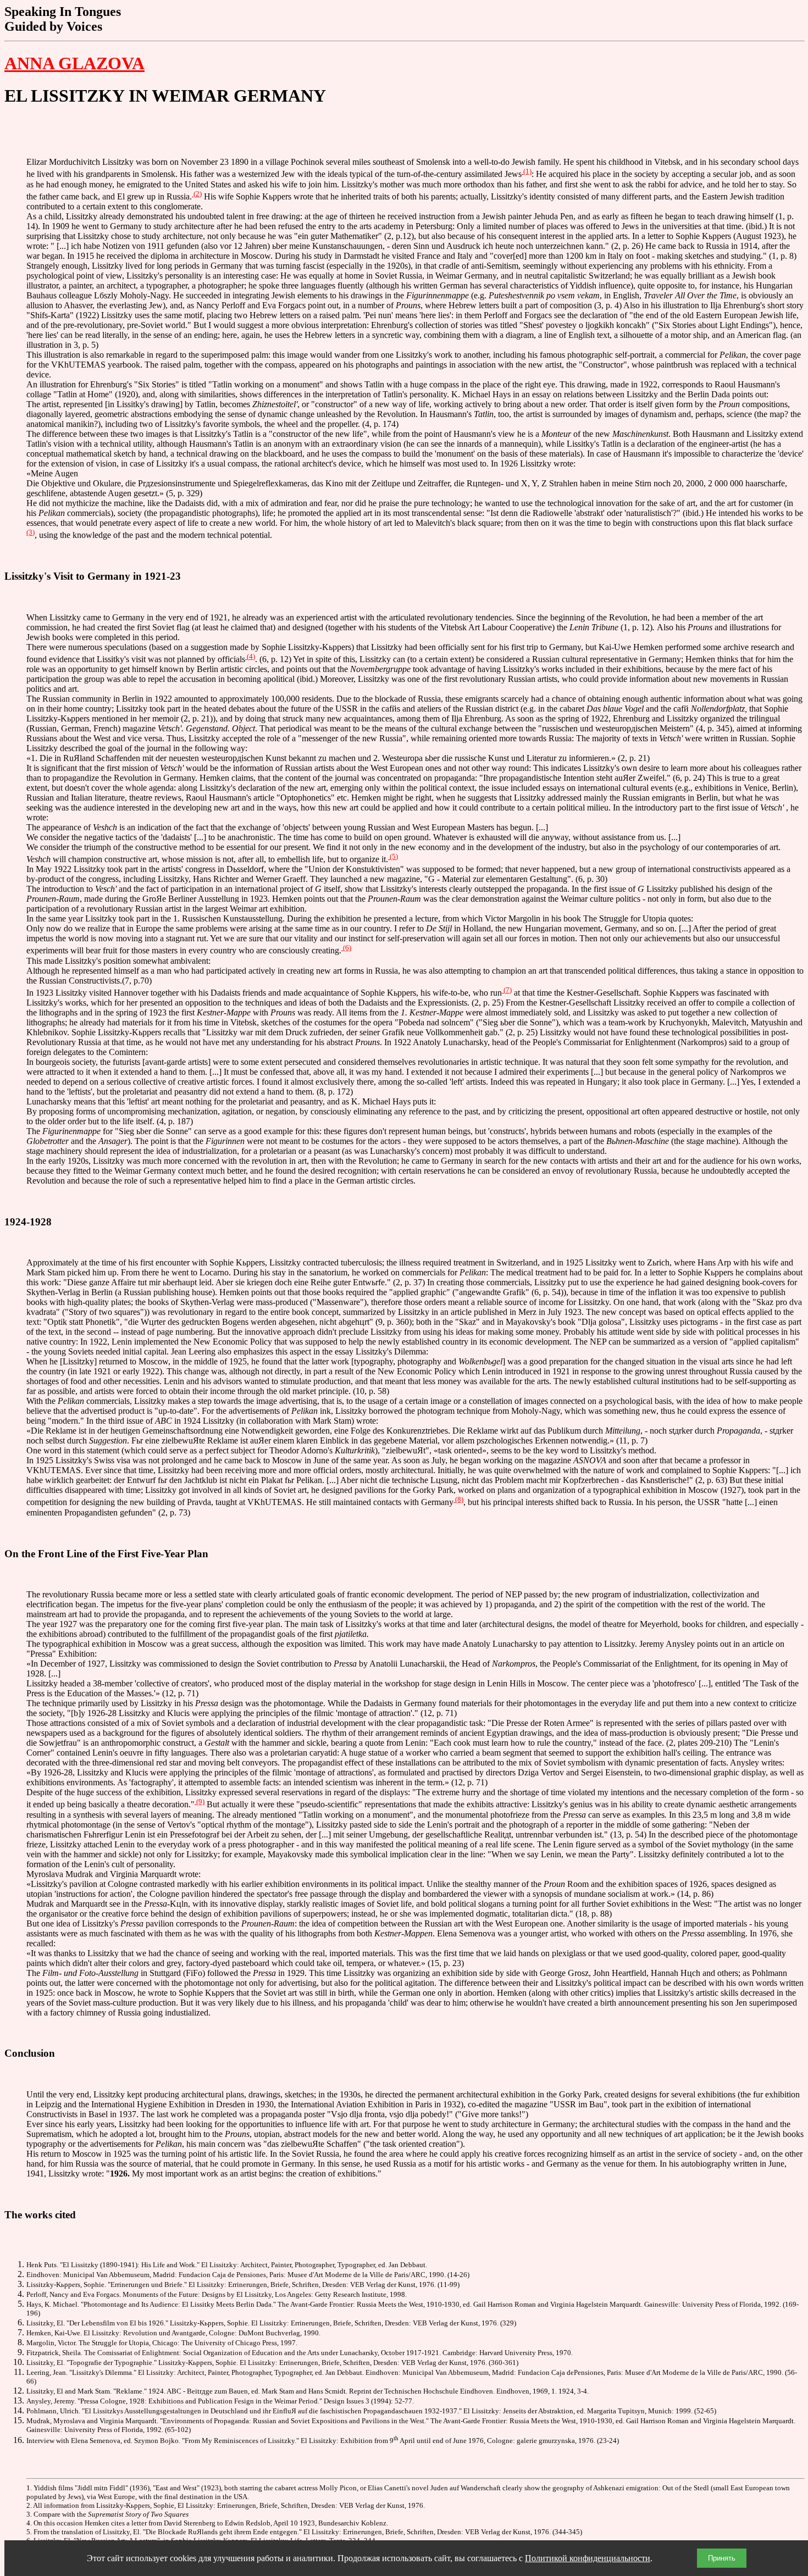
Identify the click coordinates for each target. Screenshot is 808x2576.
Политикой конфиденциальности (588, 2558)
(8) (458, 1499)
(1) (527, 171)
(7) (507, 990)
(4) (250, 656)
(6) (346, 948)
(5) (393, 856)
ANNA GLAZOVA (74, 63)
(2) (197, 194)
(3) (31, 532)
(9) (200, 1801)
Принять (722, 2558)
